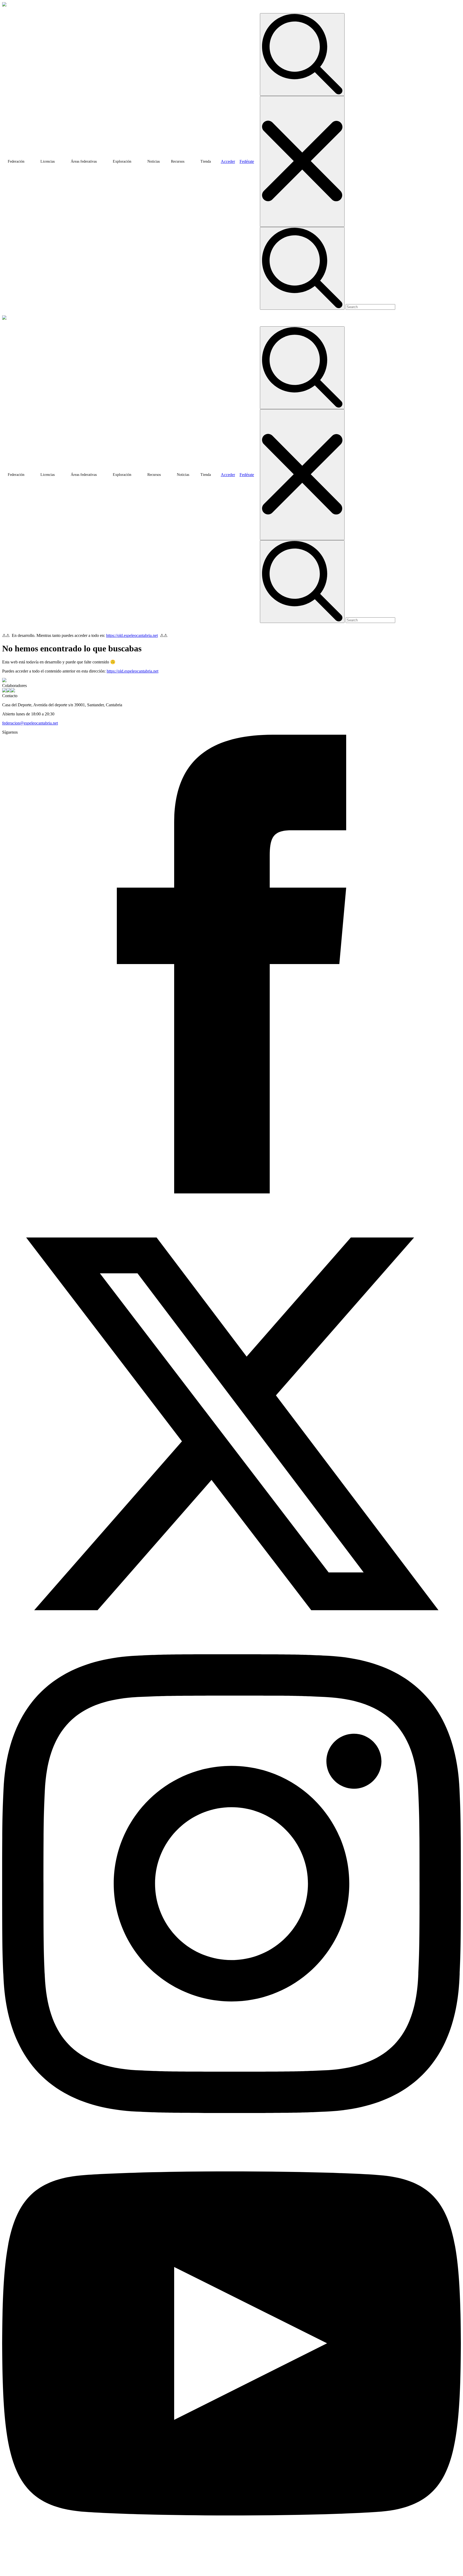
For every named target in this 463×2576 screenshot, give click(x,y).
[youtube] (231, 2571)
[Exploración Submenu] (136, 162)
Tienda (206, 161)
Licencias (48, 161)
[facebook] (231, 1192)
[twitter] (231, 1652)
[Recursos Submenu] (189, 162)
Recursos (178, 161)
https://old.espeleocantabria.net (132, 635)
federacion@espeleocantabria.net (30, 723)
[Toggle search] (302, 55)
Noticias (154, 161)
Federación (16, 161)
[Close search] (302, 161)
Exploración (122, 161)
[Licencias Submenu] (60, 162)
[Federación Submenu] (29, 162)
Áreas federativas (84, 161)
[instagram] (231, 2112)
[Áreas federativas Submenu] (102, 162)
